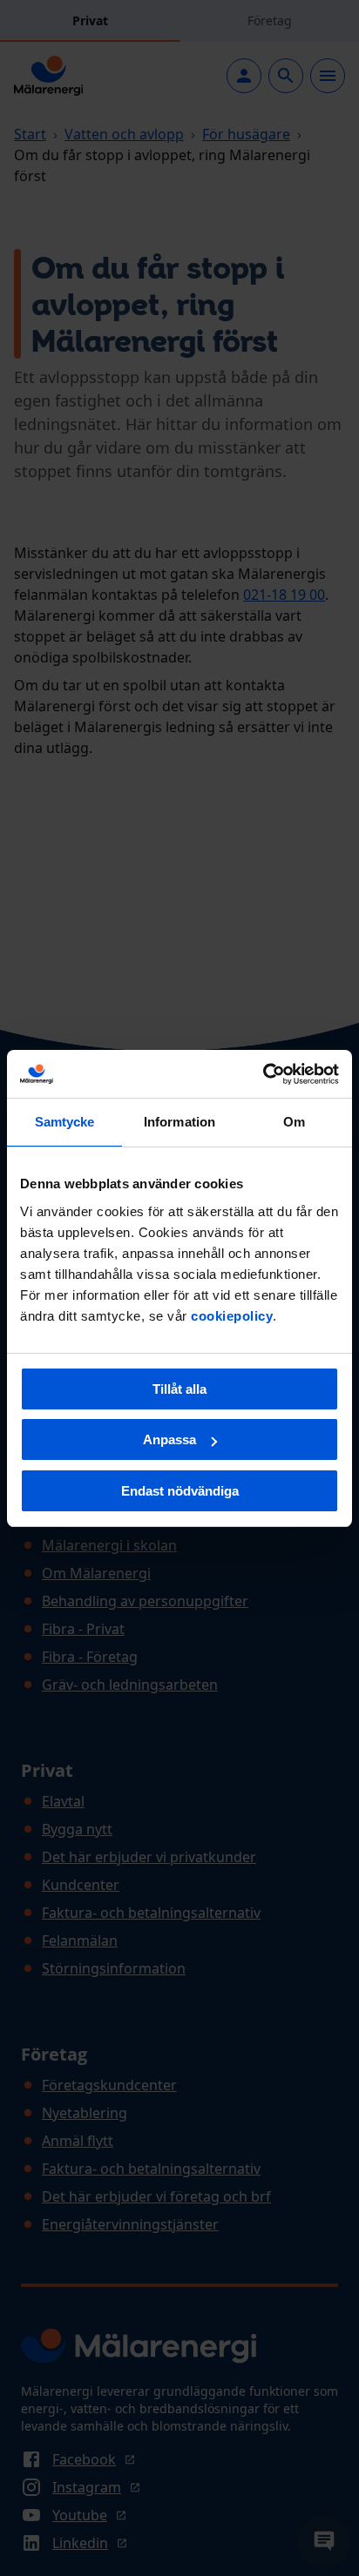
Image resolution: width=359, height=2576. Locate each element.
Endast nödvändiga (180, 1491)
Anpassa (169, 1439)
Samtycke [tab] (65, 1122)
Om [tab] (294, 1122)
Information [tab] (179, 1122)
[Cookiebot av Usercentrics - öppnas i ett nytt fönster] (263, 1074)
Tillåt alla (179, 1389)
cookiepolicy (232, 1316)
